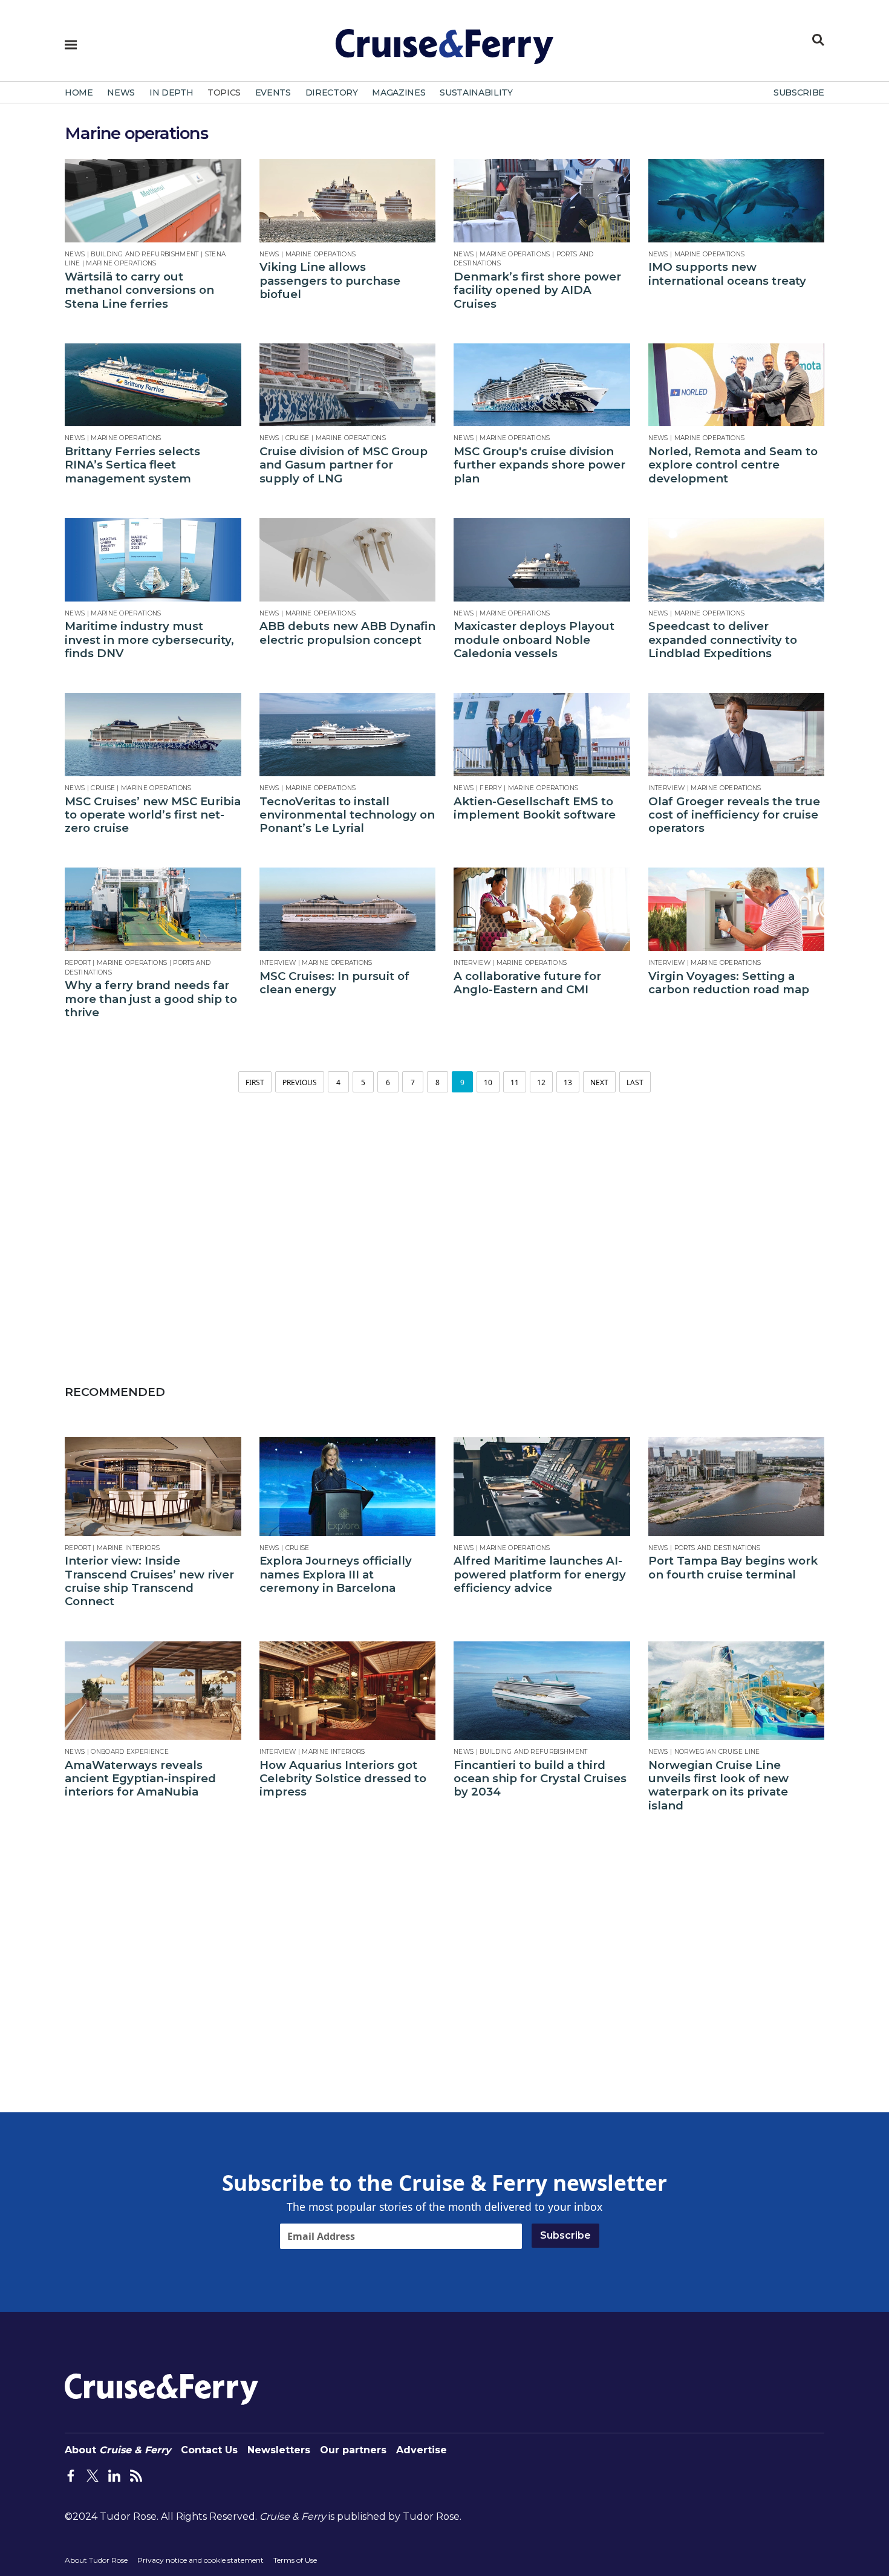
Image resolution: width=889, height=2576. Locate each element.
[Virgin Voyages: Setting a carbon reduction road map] (737, 909)
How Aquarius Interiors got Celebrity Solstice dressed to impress (343, 1779)
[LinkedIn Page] (114, 2474)
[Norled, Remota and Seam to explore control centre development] (737, 385)
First (255, 1082)
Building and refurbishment (145, 254)
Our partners (353, 2450)
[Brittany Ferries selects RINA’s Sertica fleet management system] (153, 385)
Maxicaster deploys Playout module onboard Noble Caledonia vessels (534, 640)
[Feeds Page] (136, 2474)
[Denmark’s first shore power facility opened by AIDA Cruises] (542, 201)
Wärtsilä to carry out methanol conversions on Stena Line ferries (139, 290)
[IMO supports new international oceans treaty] (737, 201)
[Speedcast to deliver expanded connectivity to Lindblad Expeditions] (737, 560)
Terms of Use (295, 2560)
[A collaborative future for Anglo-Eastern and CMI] (542, 909)
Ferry (491, 788)
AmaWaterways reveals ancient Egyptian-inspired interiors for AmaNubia (140, 1779)
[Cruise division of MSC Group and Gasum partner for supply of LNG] (348, 385)
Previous (300, 1082)
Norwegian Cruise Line (717, 1752)
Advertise (422, 2450)
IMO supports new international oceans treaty (727, 274)
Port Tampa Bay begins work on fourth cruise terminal (733, 1568)
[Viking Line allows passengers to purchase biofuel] (348, 201)
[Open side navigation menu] (71, 45)
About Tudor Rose (96, 2560)
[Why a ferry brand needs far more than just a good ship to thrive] (153, 909)
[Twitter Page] (93, 2474)
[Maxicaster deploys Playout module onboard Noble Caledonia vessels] (542, 560)
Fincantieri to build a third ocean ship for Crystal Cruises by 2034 (540, 1779)
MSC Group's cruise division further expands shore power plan (539, 465)
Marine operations (121, 263)
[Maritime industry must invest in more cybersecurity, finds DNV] (153, 560)
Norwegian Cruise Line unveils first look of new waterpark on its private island (718, 1786)
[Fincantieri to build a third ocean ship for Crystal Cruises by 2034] (542, 1691)
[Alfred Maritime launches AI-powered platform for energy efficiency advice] (542, 1487)
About (118, 2450)
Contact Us (209, 2450)
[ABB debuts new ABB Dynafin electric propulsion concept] (348, 560)
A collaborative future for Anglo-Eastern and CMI (527, 983)
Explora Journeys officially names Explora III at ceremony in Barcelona (336, 1575)
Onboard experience (130, 1752)
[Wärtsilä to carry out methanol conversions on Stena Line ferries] (153, 201)
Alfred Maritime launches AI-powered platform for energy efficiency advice (540, 1575)
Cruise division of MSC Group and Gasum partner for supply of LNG (344, 465)
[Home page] (444, 51)
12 (541, 1082)
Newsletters (279, 2450)
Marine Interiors (128, 1548)
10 (488, 1082)
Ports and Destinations (718, 1548)
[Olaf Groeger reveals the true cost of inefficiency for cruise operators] (737, 735)
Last (635, 1082)
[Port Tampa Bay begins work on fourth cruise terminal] (737, 1487)
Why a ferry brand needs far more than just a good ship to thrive (151, 999)
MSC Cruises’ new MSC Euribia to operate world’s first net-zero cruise (153, 815)
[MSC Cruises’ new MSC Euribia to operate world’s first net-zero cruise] (153, 735)
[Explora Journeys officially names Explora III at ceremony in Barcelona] (348, 1487)
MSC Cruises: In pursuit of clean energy (334, 983)
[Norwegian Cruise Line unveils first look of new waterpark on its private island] (737, 1691)
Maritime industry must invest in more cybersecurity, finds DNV (149, 640)
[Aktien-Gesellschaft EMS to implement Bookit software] (542, 735)
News (75, 254)
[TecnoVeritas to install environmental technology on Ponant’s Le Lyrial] (348, 735)
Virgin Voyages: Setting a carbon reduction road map (729, 983)
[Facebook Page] (71, 2474)
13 (568, 1082)
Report (78, 963)
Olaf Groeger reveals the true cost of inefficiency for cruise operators (734, 815)
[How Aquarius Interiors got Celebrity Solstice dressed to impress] (348, 1691)
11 (515, 1082)
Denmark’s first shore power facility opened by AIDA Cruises (537, 290)
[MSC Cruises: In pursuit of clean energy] (348, 909)
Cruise (298, 438)
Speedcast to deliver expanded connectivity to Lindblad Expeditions (723, 640)
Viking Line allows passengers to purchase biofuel (330, 281)
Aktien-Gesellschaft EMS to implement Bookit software (535, 808)
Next (599, 1082)
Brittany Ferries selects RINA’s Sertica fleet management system (132, 465)
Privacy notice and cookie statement (200, 2560)
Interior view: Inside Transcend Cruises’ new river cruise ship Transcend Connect (149, 1581)
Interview (667, 788)
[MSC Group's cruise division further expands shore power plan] (542, 385)
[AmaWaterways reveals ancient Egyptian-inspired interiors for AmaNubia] (153, 1691)
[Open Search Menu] (818, 40)
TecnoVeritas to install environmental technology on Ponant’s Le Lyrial (347, 815)
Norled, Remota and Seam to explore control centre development (733, 465)
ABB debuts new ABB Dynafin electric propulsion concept (347, 633)
